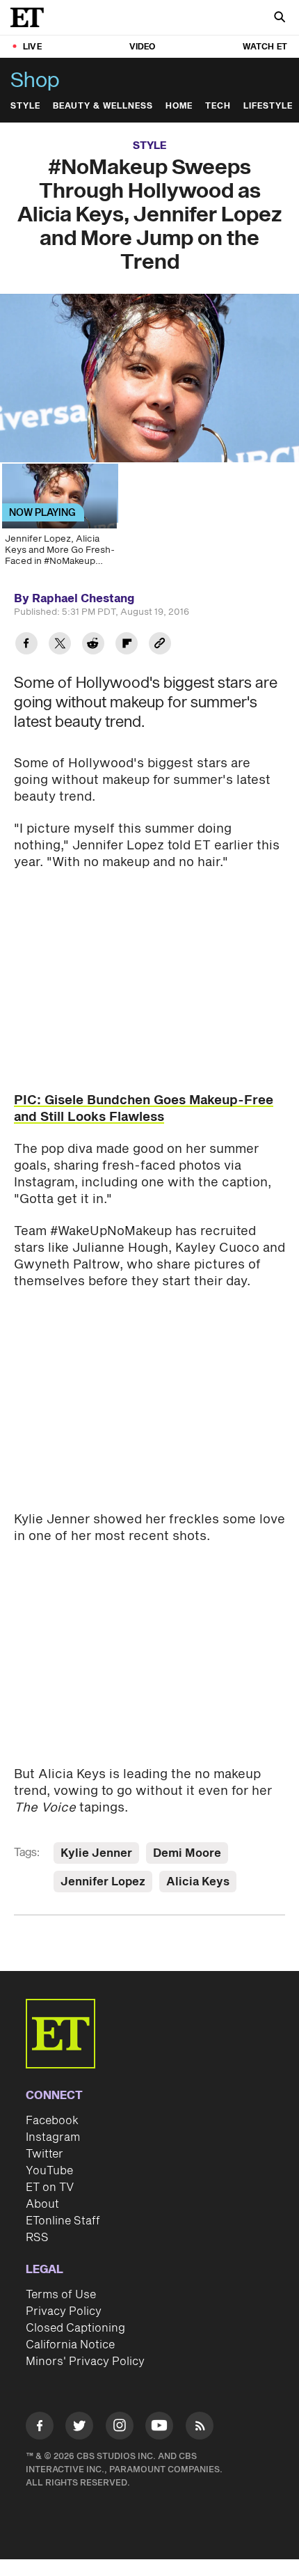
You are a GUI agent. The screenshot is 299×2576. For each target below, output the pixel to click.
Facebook (52, 2121)
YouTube (49, 2171)
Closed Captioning (75, 2328)
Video (143, 47)
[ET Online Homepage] (31, 17)
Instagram (53, 2137)
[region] (149, 378)
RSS (37, 2238)
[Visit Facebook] (40, 2428)
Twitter (45, 2154)
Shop (35, 81)
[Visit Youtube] (159, 2426)
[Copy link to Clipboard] (160, 645)
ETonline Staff (63, 2221)
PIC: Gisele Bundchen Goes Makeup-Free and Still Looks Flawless (144, 1109)
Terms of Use (61, 2295)
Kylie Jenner (96, 1853)
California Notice (70, 2345)
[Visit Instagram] (120, 2428)
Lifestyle (268, 106)
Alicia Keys (198, 1882)
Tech (218, 106)
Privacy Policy (64, 2311)
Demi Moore (187, 1853)
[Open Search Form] (280, 18)
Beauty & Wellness (103, 106)
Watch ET (265, 47)
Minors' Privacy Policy (85, 2362)
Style (25, 106)
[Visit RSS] (200, 2428)
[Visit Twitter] (79, 2428)
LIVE (32, 47)
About (42, 2204)
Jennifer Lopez (103, 1882)
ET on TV (50, 2188)
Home (179, 106)
